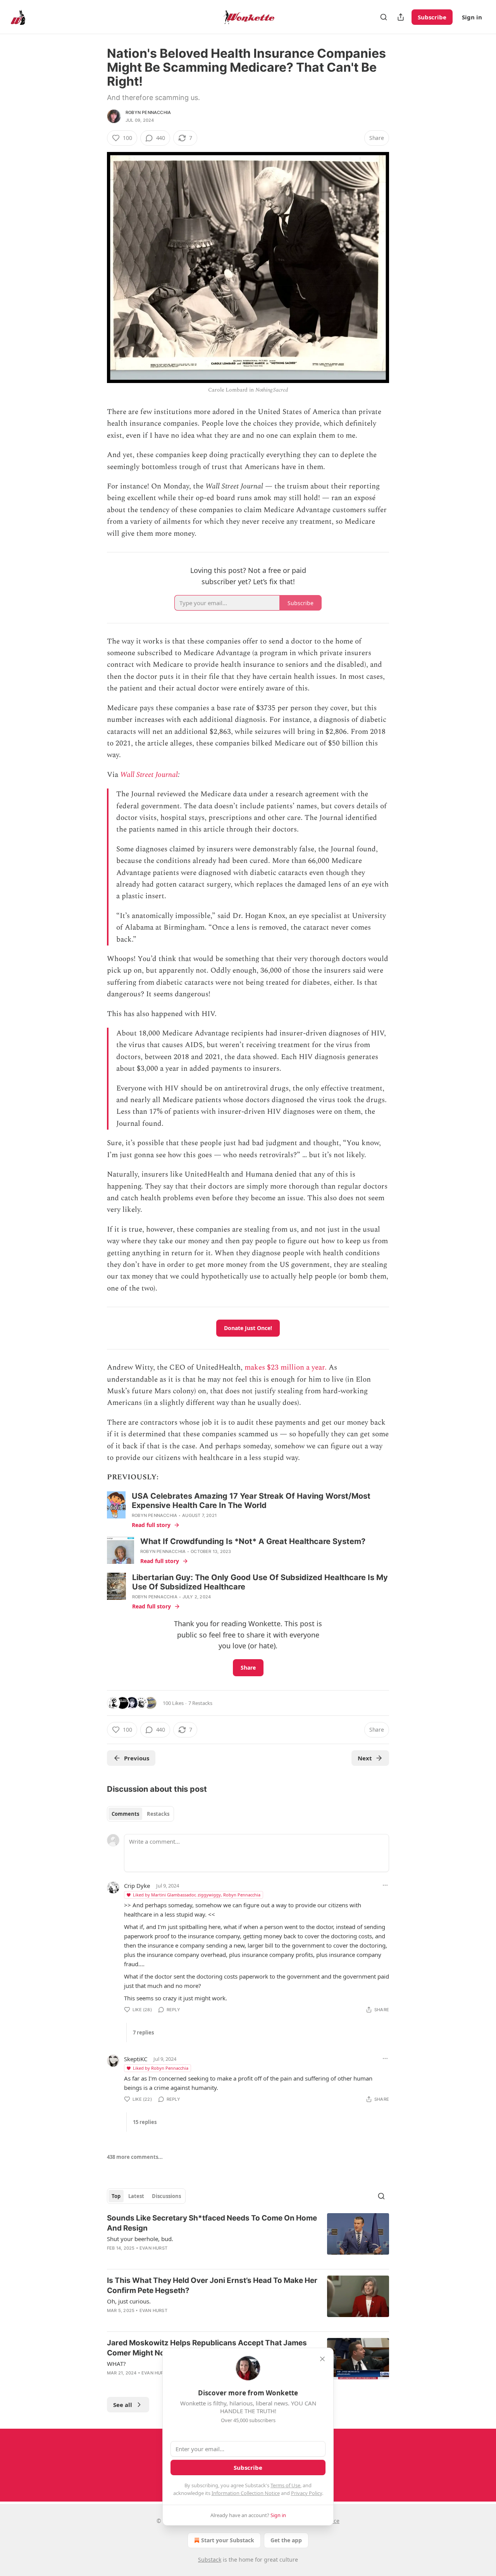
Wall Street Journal (149, 775)
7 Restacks (200, 1703)
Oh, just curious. (129, 2301)
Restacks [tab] (158, 1814)
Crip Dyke (137, 1886)
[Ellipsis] (385, 1885)
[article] (248, 2238)
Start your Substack (228, 2540)
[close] (322, 2359)
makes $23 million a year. (286, 1367)
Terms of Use (285, 2485)
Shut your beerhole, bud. (140, 2239)
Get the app (286, 2540)
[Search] (384, 17)
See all (123, 2405)
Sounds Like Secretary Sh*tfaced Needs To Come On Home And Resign (212, 2223)
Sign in (472, 17)
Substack (210, 2560)
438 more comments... (135, 2157)
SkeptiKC (136, 2059)
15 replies (145, 2122)
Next (365, 1758)
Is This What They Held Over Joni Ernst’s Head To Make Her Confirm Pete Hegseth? (212, 2285)
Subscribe (432, 17)
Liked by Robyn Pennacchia (161, 2068)
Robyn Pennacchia (148, 112)
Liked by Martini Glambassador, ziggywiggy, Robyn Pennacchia (197, 1895)
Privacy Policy (307, 2493)
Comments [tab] (125, 1814)
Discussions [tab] (166, 2196)
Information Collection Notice (246, 2493)
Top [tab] (116, 2196)
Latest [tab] (136, 2196)
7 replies (143, 2033)
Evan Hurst (153, 2248)
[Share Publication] (401, 17)
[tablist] (140, 1814)
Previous (137, 1758)
